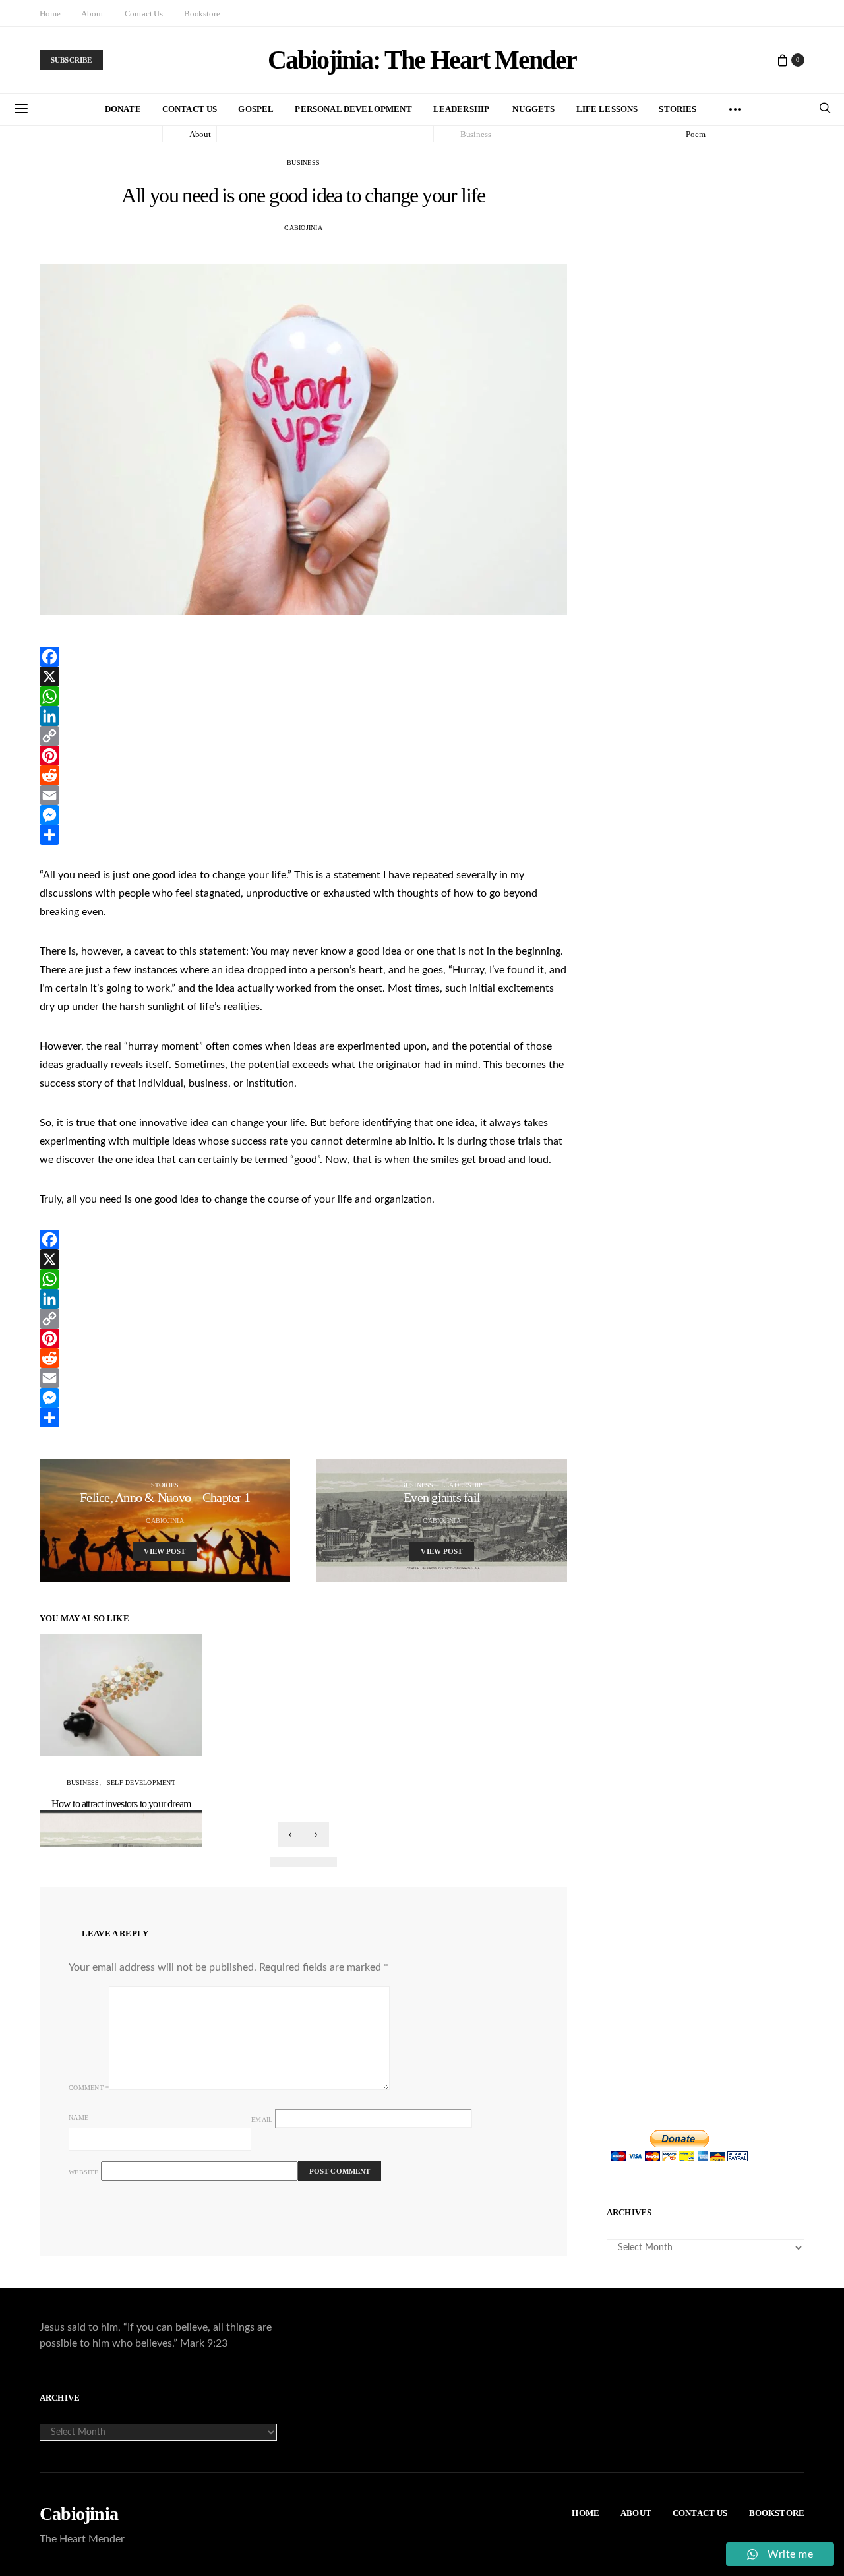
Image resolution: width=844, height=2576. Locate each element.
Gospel (256, 109)
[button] (281, 1862)
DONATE (123, 109)
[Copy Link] (303, 736)
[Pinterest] (303, 756)
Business (476, 134)
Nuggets (533, 109)
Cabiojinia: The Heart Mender (422, 60)
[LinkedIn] (303, 716)
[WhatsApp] (303, 696)
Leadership (462, 109)
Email (262, 2119)
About (92, 14)
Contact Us (144, 14)
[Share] (303, 835)
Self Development (141, 1782)
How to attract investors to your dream (121, 1804)
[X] (303, 676)
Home (50, 14)
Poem (695, 134)
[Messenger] (303, 815)
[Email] (303, 795)
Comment (89, 2088)
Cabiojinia (79, 2514)
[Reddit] (303, 775)
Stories (678, 109)
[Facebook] (303, 657)
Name (78, 2117)
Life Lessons (607, 109)
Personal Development (353, 109)
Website (83, 2172)
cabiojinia (303, 228)
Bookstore (202, 14)
